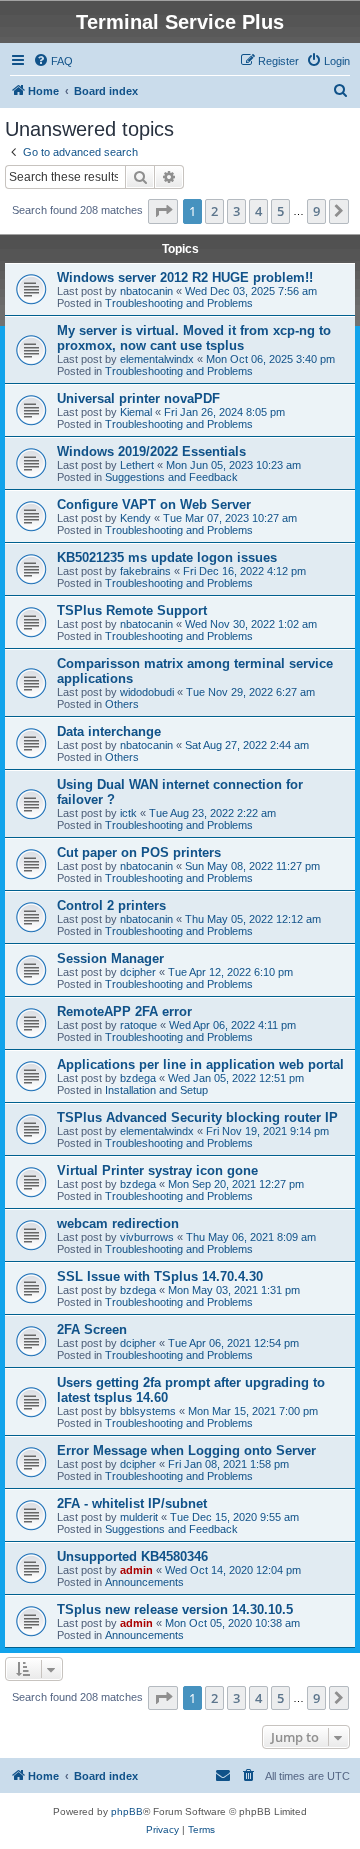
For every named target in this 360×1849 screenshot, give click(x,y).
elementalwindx (157, 359)
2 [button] (214, 211)
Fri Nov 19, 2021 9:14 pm (267, 1131)
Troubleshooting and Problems (179, 303)
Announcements (144, 1582)
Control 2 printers (111, 905)
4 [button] (258, 211)
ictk (128, 813)
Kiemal (136, 412)
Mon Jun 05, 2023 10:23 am (233, 465)
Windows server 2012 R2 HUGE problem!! (185, 277)
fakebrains (145, 571)
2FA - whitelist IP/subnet (132, 1503)
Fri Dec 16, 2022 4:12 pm (244, 571)
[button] (163, 211)
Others (122, 704)
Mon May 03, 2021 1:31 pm (234, 1290)
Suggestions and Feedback (171, 477)
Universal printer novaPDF (138, 398)
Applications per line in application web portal (200, 1064)
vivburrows (147, 1237)
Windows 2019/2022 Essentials (151, 451)
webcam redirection (118, 1223)
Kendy (135, 518)
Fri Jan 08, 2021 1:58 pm (228, 1464)
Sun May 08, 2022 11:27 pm (252, 866)
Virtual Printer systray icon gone (157, 1170)
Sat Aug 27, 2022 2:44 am (247, 745)
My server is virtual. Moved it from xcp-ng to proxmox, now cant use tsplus (194, 338)
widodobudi (147, 692)
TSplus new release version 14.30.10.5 (175, 1609)
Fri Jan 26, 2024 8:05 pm (224, 412)
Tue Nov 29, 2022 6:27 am (250, 692)
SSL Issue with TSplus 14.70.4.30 (160, 1276)
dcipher (138, 972)
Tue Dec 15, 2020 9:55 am (234, 1517)
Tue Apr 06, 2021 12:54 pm (233, 1343)
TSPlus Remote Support (132, 610)
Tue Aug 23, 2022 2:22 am (212, 813)
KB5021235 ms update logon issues (167, 557)
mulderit (139, 1517)
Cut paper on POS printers (139, 852)
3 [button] (236, 211)
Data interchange (109, 731)
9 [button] (316, 211)
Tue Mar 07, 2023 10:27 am (230, 518)
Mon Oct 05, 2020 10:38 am (232, 1623)
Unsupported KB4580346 (132, 1556)
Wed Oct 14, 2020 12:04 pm (233, 1570)
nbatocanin (146, 291)
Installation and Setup (156, 1090)
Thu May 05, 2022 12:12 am (253, 919)
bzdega (138, 1078)
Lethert (137, 465)
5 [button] (280, 211)
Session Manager (110, 958)
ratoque (138, 1025)
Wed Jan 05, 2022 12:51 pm (236, 1078)
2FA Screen (92, 1329)
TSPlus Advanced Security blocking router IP (197, 1117)
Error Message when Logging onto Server (186, 1450)
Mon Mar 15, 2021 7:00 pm (253, 1411)
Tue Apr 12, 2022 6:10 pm (230, 972)
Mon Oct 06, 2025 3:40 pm (270, 359)
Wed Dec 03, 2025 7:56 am (251, 291)
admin (136, 1570)
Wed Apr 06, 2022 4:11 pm (232, 1025)
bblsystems (148, 1411)
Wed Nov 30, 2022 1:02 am (251, 624)
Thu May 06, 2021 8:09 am (251, 1237)
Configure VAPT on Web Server (154, 504)
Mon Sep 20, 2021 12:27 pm (236, 1184)
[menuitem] (53, 61)
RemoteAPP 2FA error (124, 1011)
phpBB (127, 1811)
